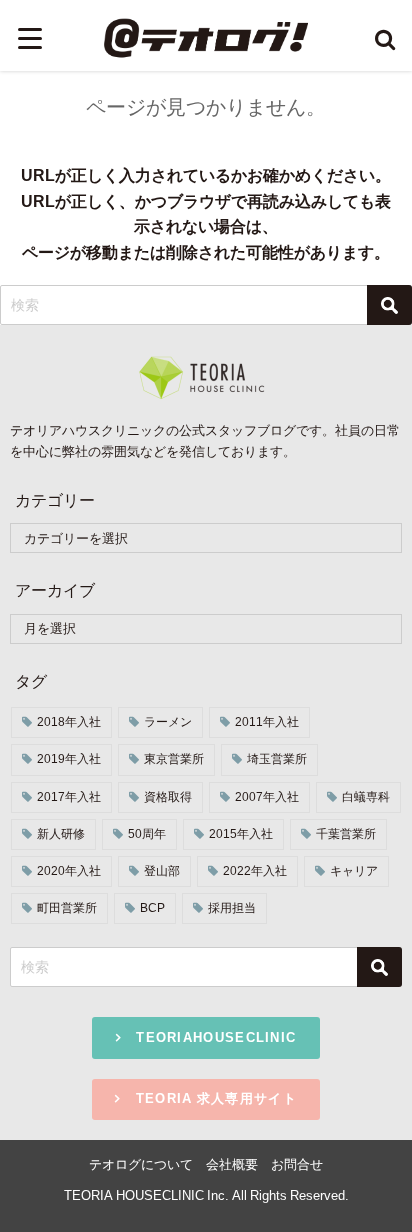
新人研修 (61, 834)
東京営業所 (174, 759)
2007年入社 (267, 797)
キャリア (354, 871)
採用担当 (232, 908)
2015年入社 (241, 834)
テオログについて (141, 1164)
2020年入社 (69, 871)
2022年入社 (255, 871)
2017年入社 (69, 797)
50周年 (147, 834)
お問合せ (297, 1164)
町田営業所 (67, 908)
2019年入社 (69, 759)
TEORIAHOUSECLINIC (209, 1037)
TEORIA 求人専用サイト (209, 1098)
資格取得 (168, 797)
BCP (152, 908)
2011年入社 (267, 722)
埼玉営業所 (277, 759)
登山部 (162, 871)
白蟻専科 (366, 797)
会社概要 (232, 1164)
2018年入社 (69, 722)
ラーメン (168, 722)
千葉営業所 (346, 834)
